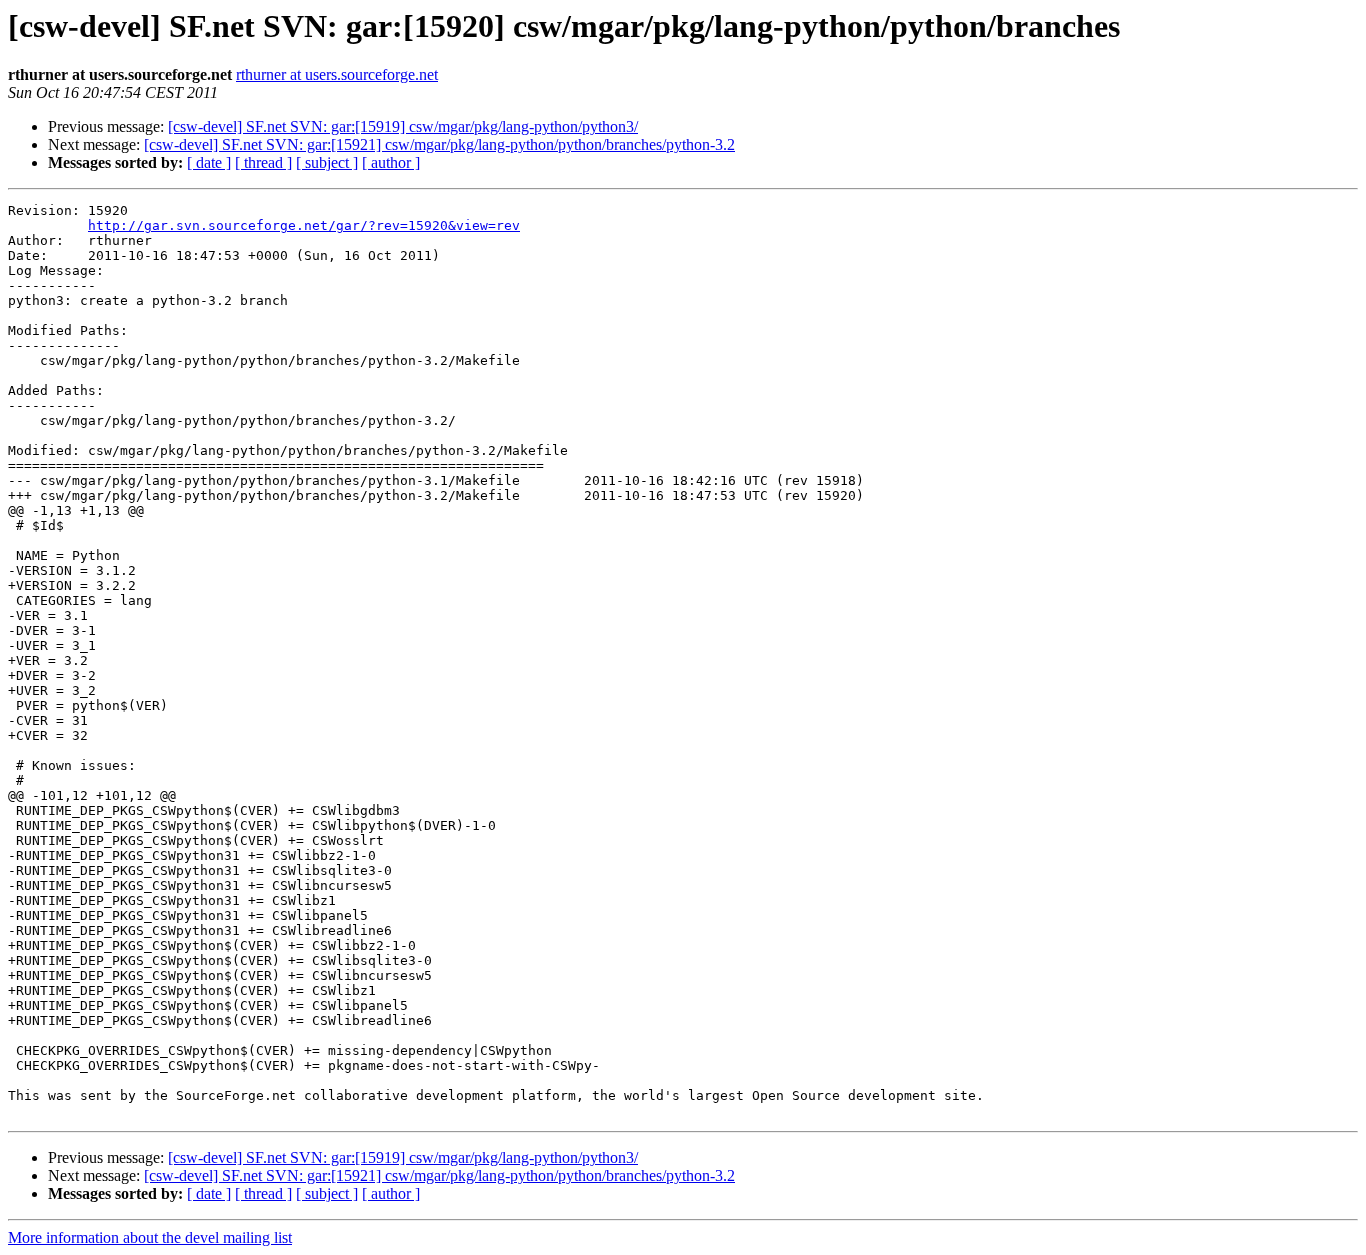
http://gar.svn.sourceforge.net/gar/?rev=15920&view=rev (304, 225)
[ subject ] (327, 162)
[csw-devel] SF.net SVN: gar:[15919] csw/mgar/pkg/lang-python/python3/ (403, 126)
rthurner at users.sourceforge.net (337, 74)
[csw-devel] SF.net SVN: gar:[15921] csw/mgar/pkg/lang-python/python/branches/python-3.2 (439, 144)
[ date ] (209, 162)
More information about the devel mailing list (150, 1237)
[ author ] (391, 162)
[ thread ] (263, 162)
